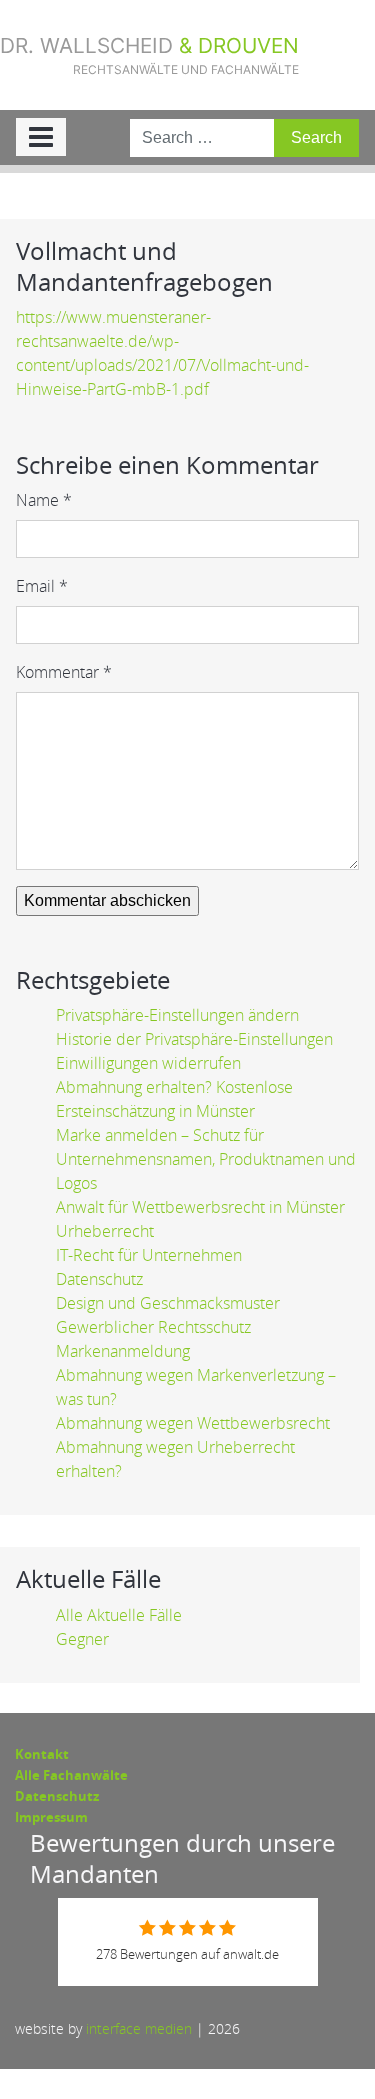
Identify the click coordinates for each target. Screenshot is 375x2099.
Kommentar (64, 672)
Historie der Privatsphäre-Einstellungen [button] (194, 1039)
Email (42, 586)
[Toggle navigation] (41, 137)
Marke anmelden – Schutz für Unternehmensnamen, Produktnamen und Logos (206, 1159)
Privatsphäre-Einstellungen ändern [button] (177, 1015)
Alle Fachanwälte (71, 1775)
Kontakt (42, 1754)
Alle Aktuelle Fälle (119, 1615)
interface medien (139, 2028)
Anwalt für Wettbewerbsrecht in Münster (200, 1207)
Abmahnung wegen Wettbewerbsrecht (193, 1423)
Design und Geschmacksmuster (168, 1303)
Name (44, 500)
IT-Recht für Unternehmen (149, 1255)
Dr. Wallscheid (149, 55)
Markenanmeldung (123, 1351)
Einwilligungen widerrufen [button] (148, 1063)
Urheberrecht (105, 1231)
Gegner (82, 1639)
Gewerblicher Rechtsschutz (153, 1327)
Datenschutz (99, 1279)
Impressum (51, 1817)
